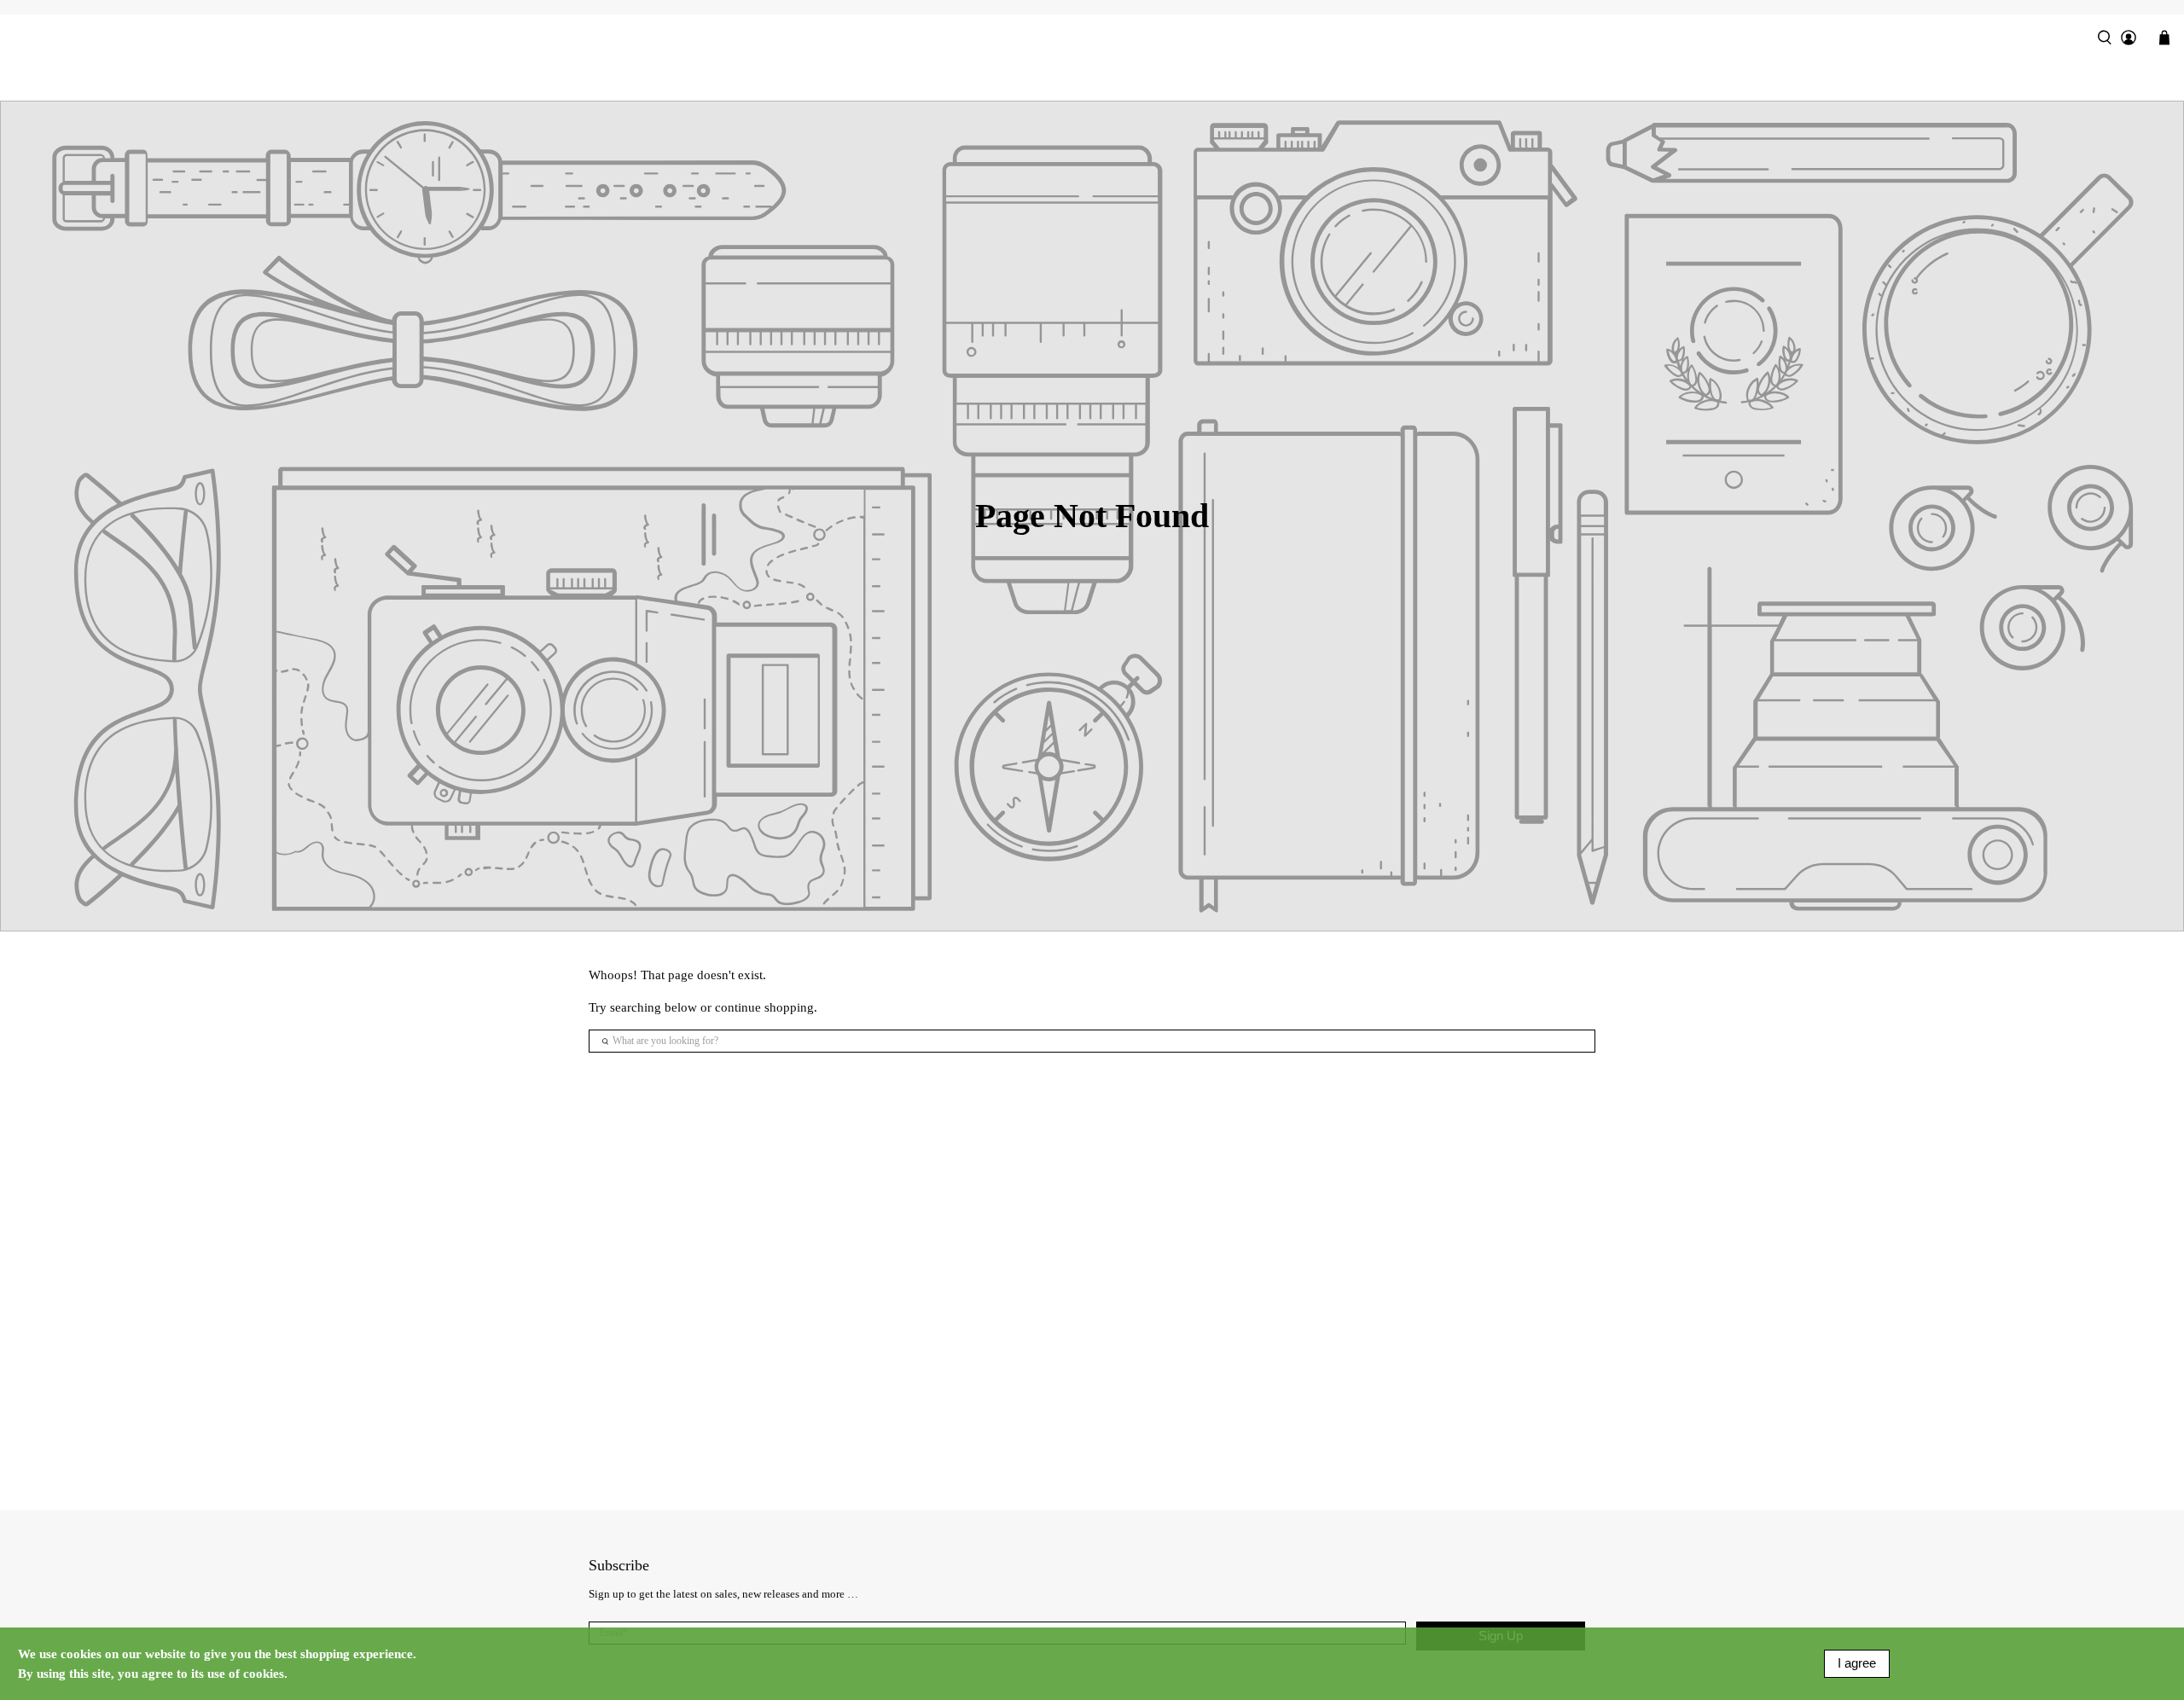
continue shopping (764, 1007)
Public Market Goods (1092, 79)
